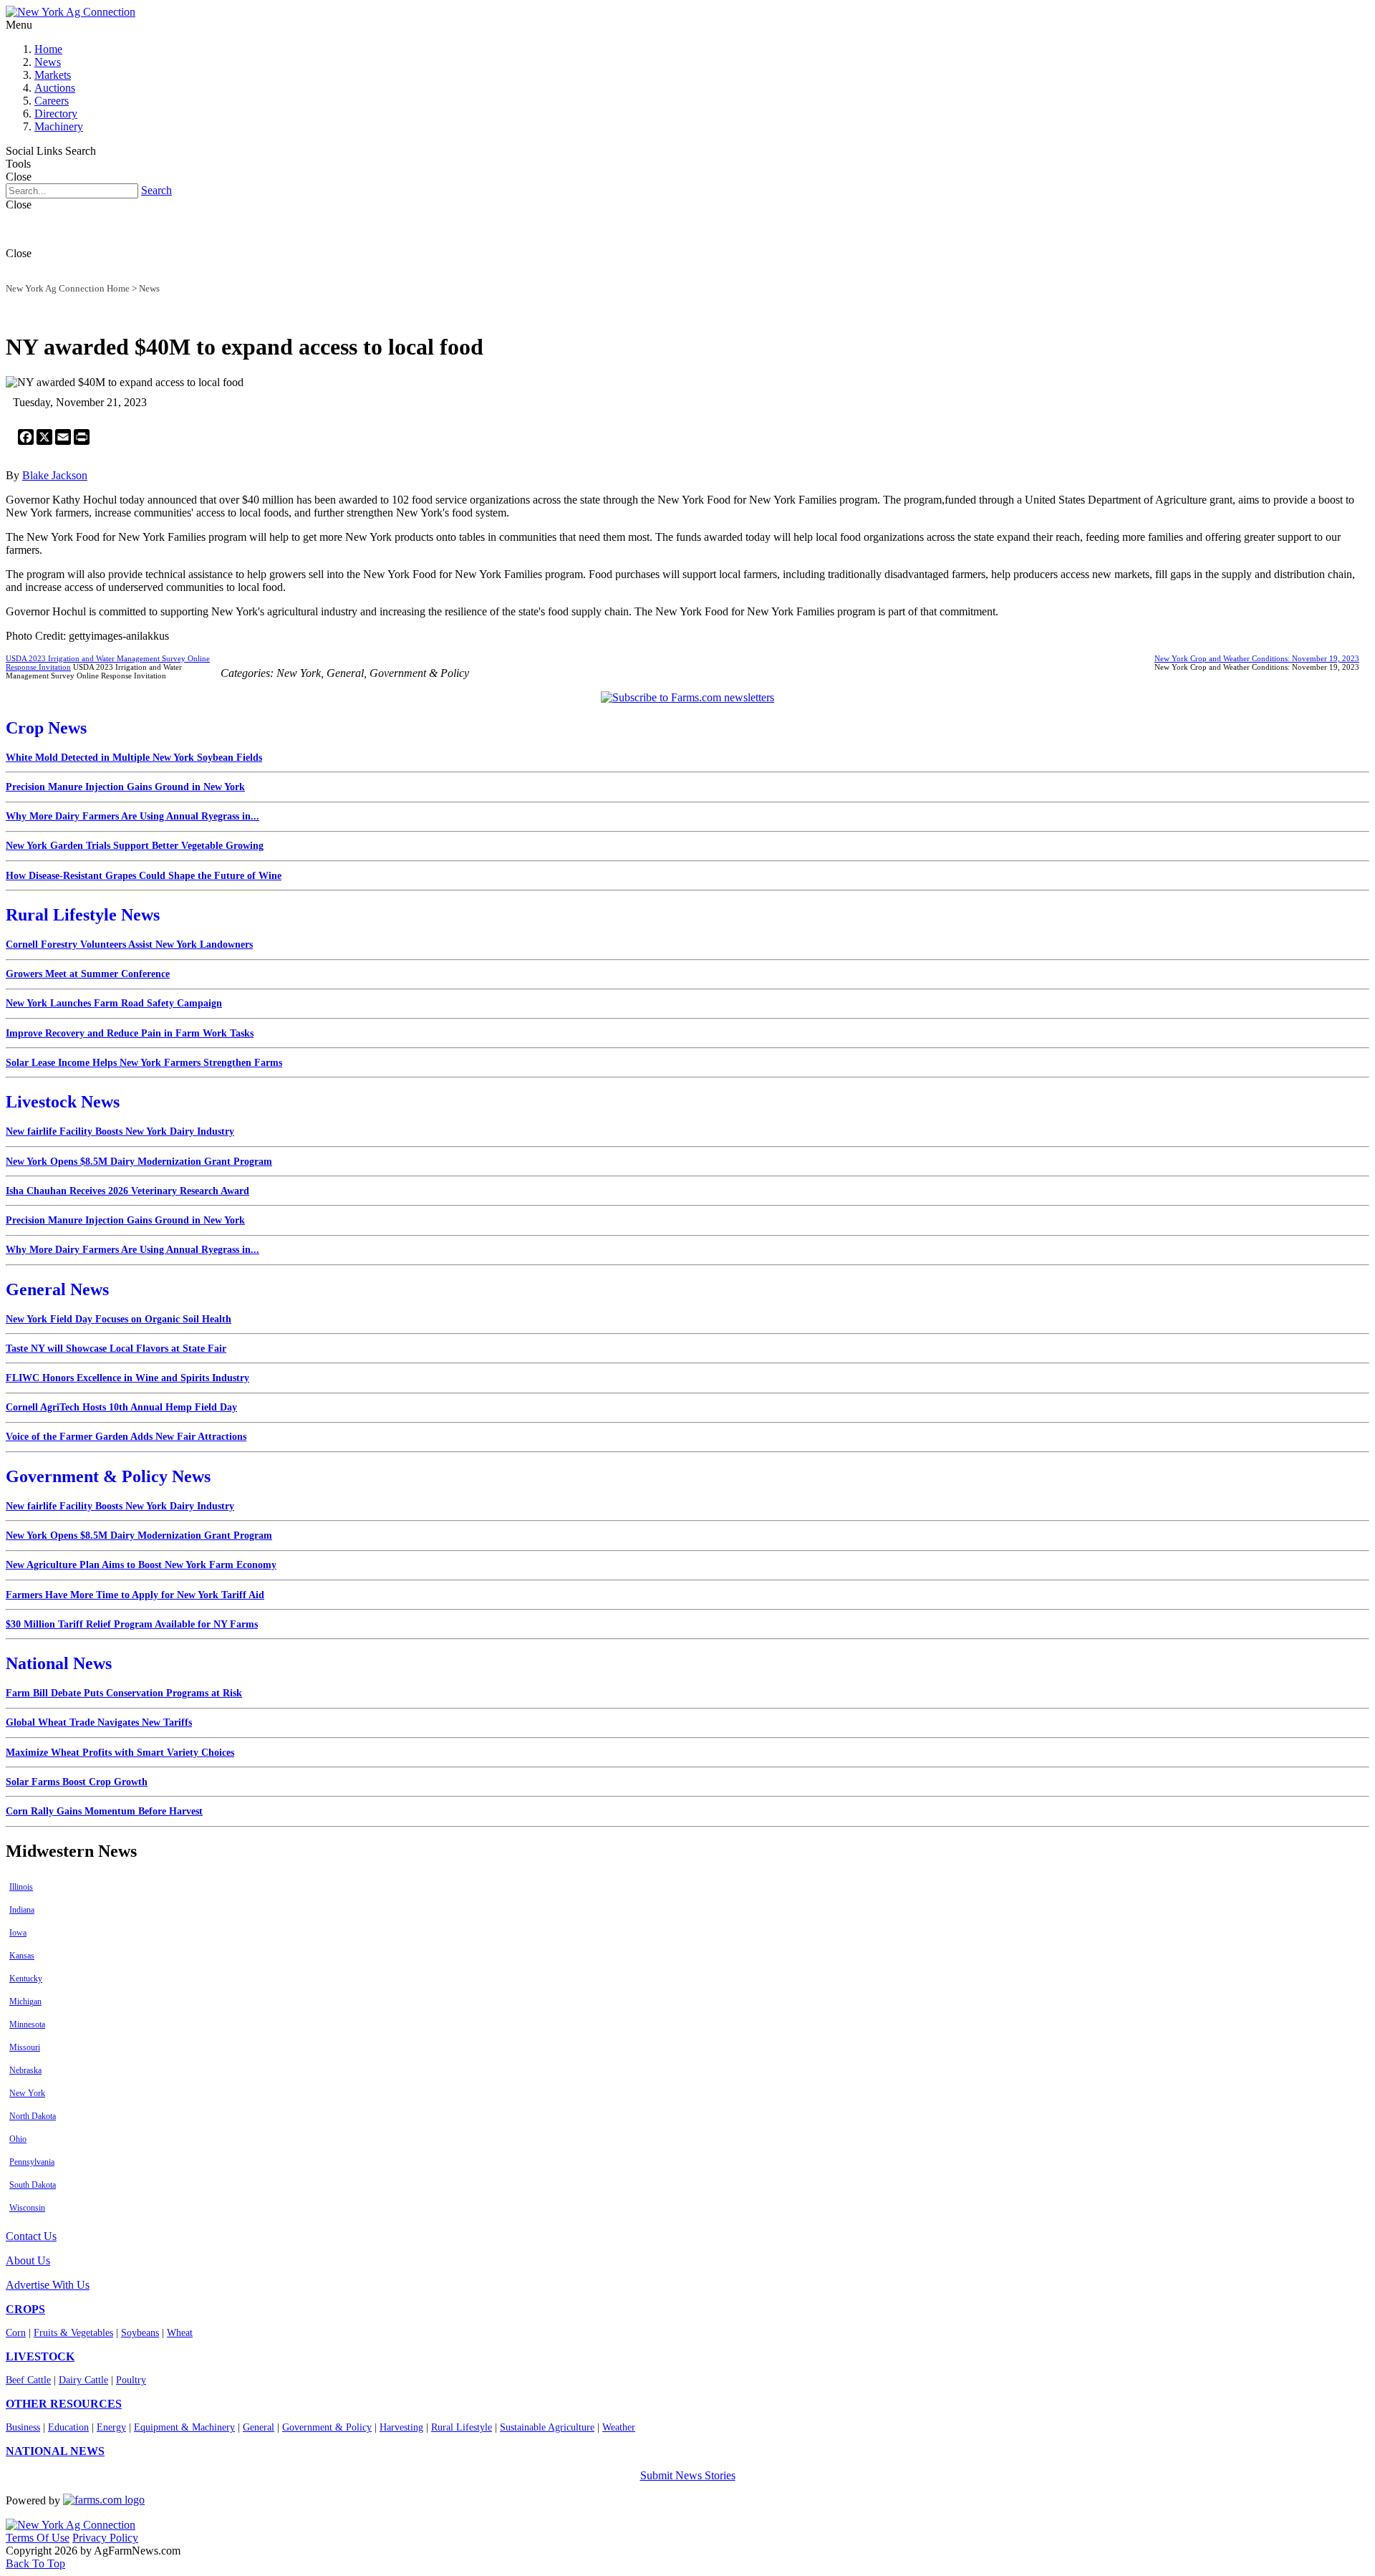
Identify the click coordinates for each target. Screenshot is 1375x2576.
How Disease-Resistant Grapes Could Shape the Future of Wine (144, 876)
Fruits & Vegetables (73, 2333)
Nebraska (25, 2070)
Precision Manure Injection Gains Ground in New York (125, 787)
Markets (53, 75)
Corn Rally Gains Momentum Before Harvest (104, 1811)
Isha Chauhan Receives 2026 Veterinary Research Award (127, 1191)
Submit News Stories (688, 2475)
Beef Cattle (28, 2380)
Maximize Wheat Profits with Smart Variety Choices (120, 1753)
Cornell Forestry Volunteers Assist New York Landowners (129, 945)
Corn (16, 2333)
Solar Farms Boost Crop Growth (77, 1782)
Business (23, 2427)
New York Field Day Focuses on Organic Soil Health (119, 1319)
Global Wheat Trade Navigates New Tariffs (99, 1722)
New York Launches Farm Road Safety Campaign (114, 1003)
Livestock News (63, 1102)
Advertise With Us (48, 2285)
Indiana (22, 1910)
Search (156, 190)
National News (59, 1663)
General (259, 2427)
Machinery (59, 126)
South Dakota (33, 2185)
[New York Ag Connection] (71, 12)
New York (27, 2093)
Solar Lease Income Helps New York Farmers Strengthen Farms (144, 1063)
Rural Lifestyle (462, 2427)
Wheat (180, 2333)
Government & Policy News (108, 1476)
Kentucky (26, 1979)
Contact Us (31, 2236)
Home (48, 49)
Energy (111, 2427)
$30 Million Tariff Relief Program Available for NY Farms (132, 1624)
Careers (52, 101)
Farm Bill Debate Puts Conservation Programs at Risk (124, 1693)
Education (68, 2427)
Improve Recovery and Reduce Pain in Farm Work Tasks (130, 1033)
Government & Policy (327, 2427)
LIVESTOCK (40, 2356)
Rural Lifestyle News (83, 915)
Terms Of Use (38, 2538)
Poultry (131, 2380)
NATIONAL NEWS (55, 2451)
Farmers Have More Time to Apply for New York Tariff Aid (135, 1595)
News (48, 62)
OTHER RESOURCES (64, 2404)
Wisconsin (27, 2208)
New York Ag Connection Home (68, 288)
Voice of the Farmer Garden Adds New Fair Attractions (126, 1437)
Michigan (25, 2001)
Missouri (25, 2047)
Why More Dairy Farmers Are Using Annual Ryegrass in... (132, 816)
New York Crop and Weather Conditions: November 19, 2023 (1257, 658)
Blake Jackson (55, 475)
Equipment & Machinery (184, 2427)
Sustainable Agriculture (547, 2427)
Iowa (18, 1933)
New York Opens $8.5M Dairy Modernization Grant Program (139, 1162)
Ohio (18, 2139)
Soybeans (140, 2333)
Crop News (46, 728)
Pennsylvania (32, 2162)
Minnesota (27, 2024)
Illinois (21, 1887)
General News (57, 1289)
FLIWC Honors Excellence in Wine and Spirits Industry (127, 1378)
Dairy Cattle (83, 2380)
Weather (619, 2427)
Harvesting (401, 2427)
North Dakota (33, 2116)
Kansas (22, 1956)
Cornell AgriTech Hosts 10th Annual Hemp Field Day (121, 1407)
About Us (28, 2260)
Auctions (55, 88)
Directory (56, 114)
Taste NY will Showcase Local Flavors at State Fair (116, 1349)
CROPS (25, 2309)
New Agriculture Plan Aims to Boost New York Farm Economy (141, 1565)
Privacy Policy (105, 2538)
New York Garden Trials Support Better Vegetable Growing (135, 846)
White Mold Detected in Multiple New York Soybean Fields (134, 758)
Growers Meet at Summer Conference (88, 974)
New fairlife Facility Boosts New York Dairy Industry (120, 1131)
